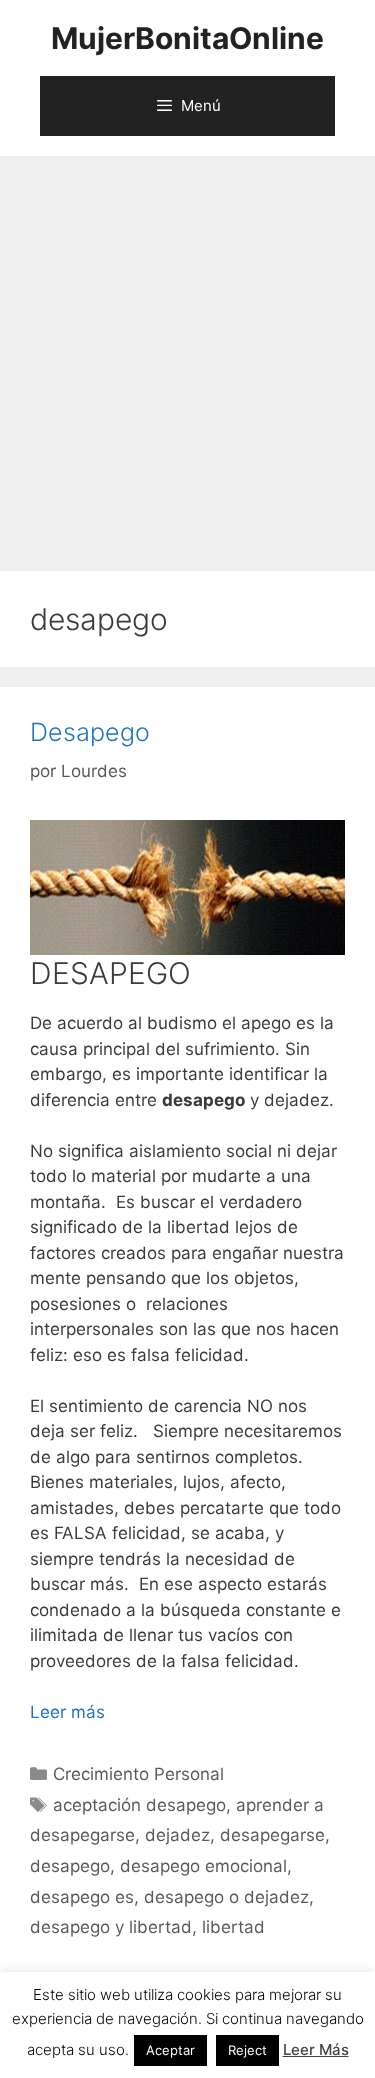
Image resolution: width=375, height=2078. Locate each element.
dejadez (177, 1835)
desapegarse (272, 1835)
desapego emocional (203, 1866)
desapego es (82, 1897)
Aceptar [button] (170, 2050)
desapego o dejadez (226, 1897)
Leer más (67, 1712)
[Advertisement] (187, 353)
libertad (233, 1927)
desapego (70, 1866)
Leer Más (316, 2049)
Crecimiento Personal (138, 1774)
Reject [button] (247, 2050)
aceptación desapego (139, 1805)
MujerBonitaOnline (187, 38)
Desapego (90, 732)
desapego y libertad (111, 1927)
